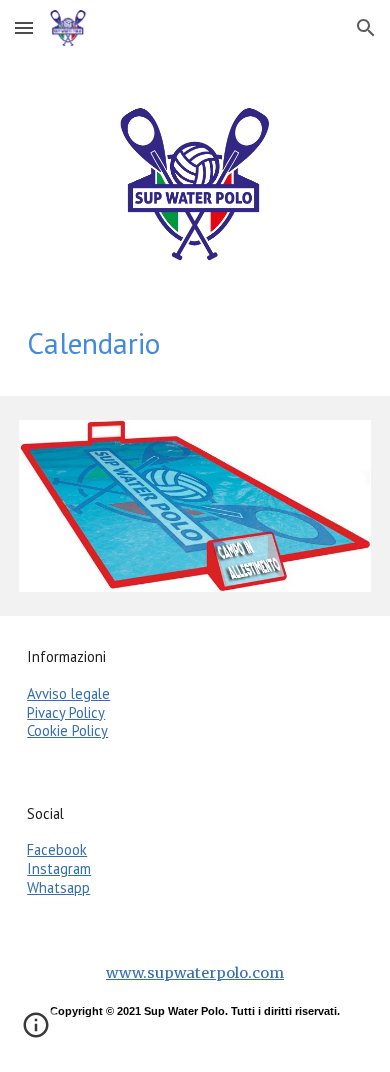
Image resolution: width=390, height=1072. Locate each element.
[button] (24, 27)
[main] (195, 343)
